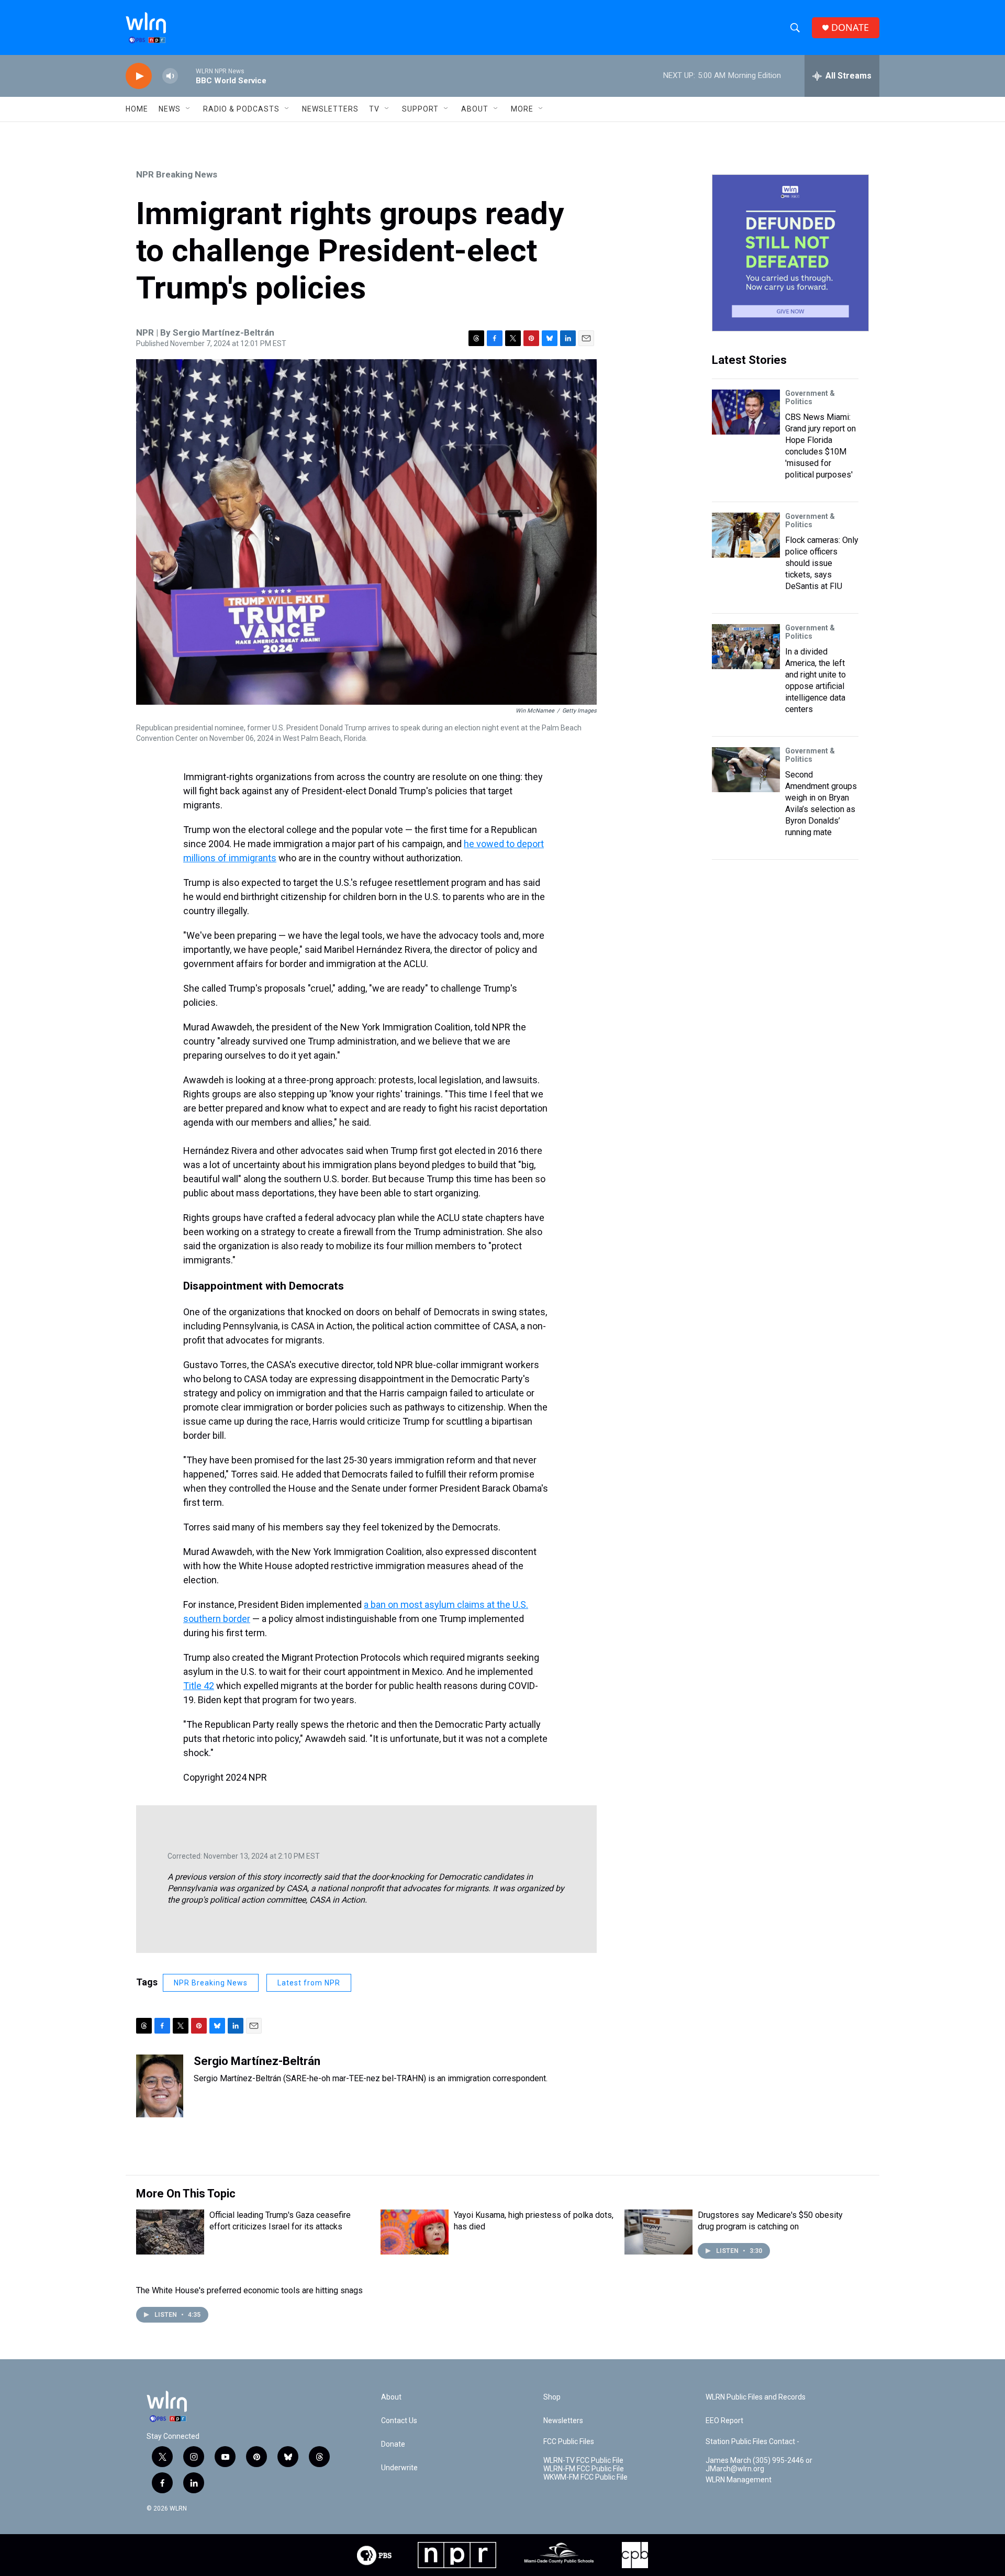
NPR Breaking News (177, 174)
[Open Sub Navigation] (188, 109)
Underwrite (399, 2468)
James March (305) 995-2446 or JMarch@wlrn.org (759, 2465)
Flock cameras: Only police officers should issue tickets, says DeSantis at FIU (822, 563)
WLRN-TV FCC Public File (583, 2461)
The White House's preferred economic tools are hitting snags (249, 2290)
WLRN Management (739, 2480)
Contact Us (399, 2421)
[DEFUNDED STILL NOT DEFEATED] (790, 253)
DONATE (850, 27)
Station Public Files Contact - (752, 2442)
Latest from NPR (309, 1983)
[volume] (170, 76)
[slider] (187, 76)
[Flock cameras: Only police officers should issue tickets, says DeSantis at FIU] (746, 535)
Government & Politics (810, 397)
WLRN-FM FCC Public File (584, 2469)
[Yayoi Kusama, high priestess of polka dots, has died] (415, 2232)
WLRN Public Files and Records (756, 2397)
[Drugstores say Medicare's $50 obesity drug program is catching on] (658, 2232)
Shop (552, 2397)
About (475, 109)
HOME (137, 109)
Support (420, 109)
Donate (393, 2444)
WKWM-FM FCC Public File (585, 2477)
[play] (139, 76)
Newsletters (330, 109)
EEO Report (724, 2421)
